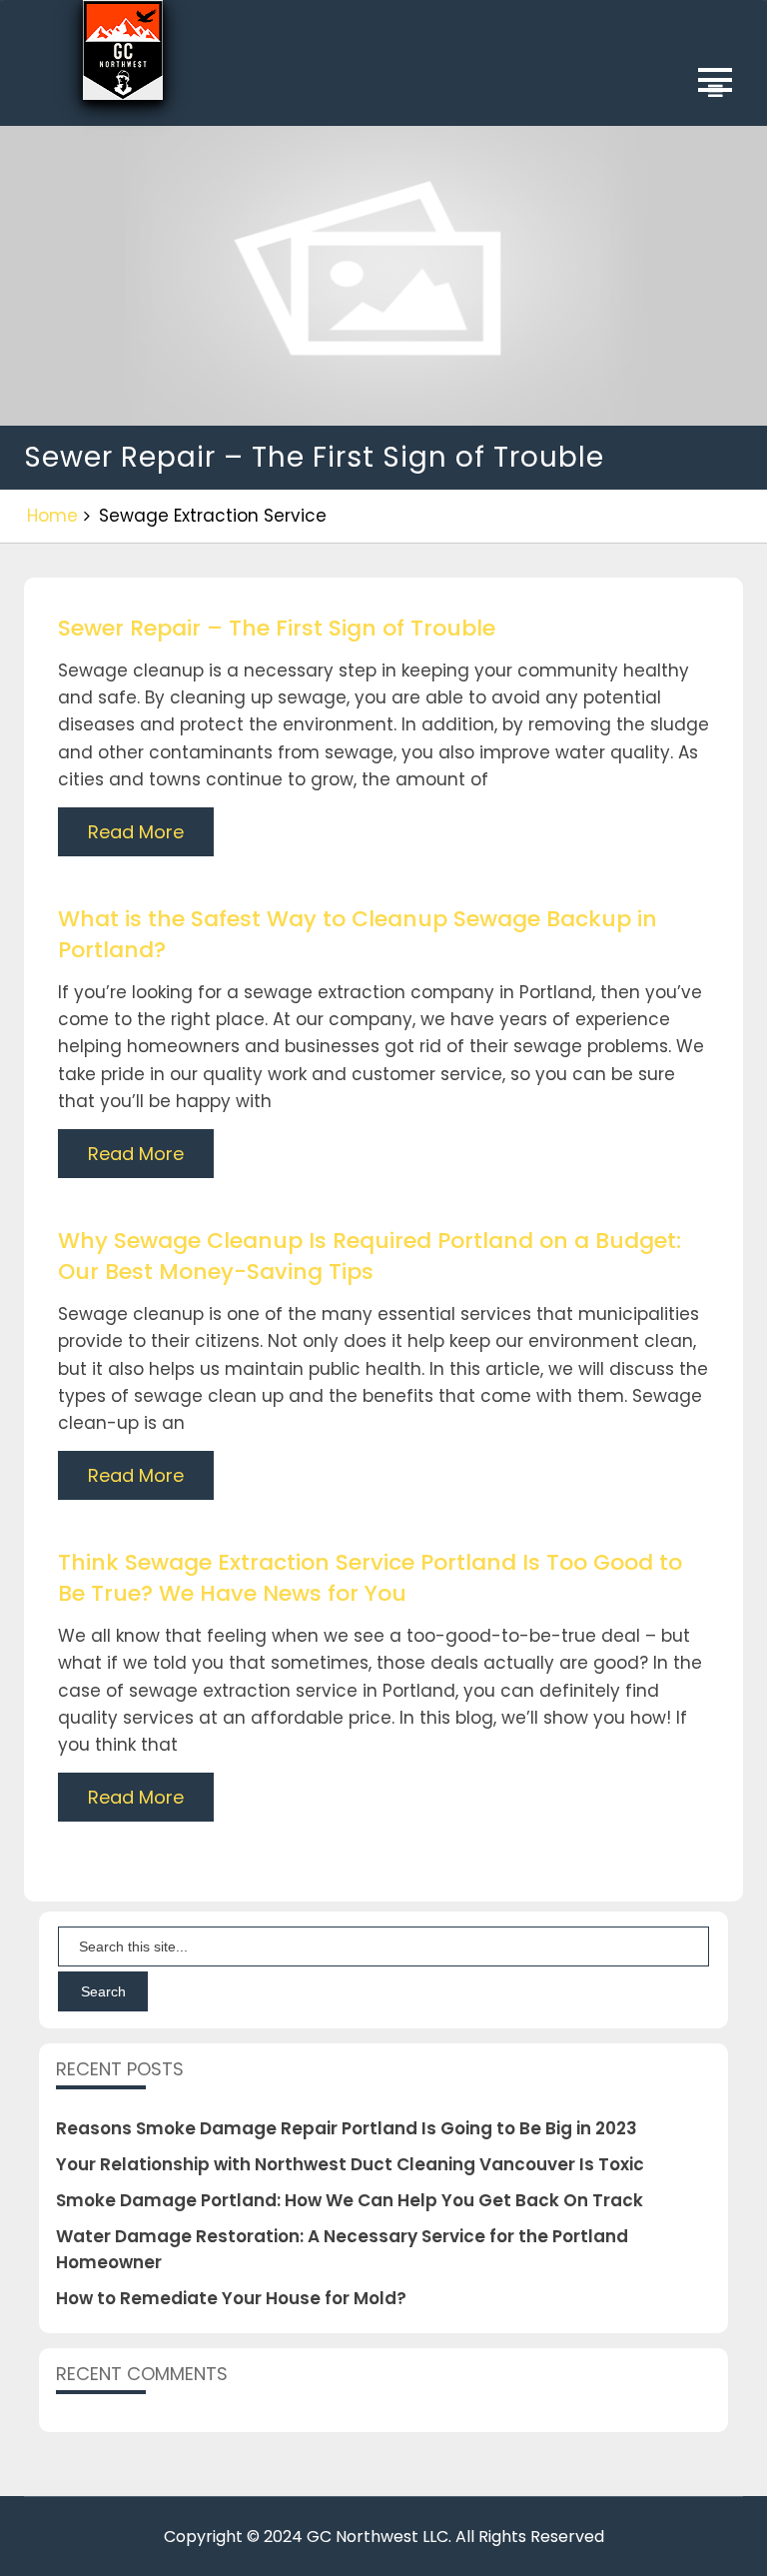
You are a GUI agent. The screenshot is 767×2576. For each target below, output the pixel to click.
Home (52, 516)
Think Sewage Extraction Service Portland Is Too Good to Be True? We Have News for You (370, 1578)
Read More (136, 832)
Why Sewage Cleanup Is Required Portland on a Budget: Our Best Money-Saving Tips (370, 1256)
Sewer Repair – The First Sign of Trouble (277, 628)
